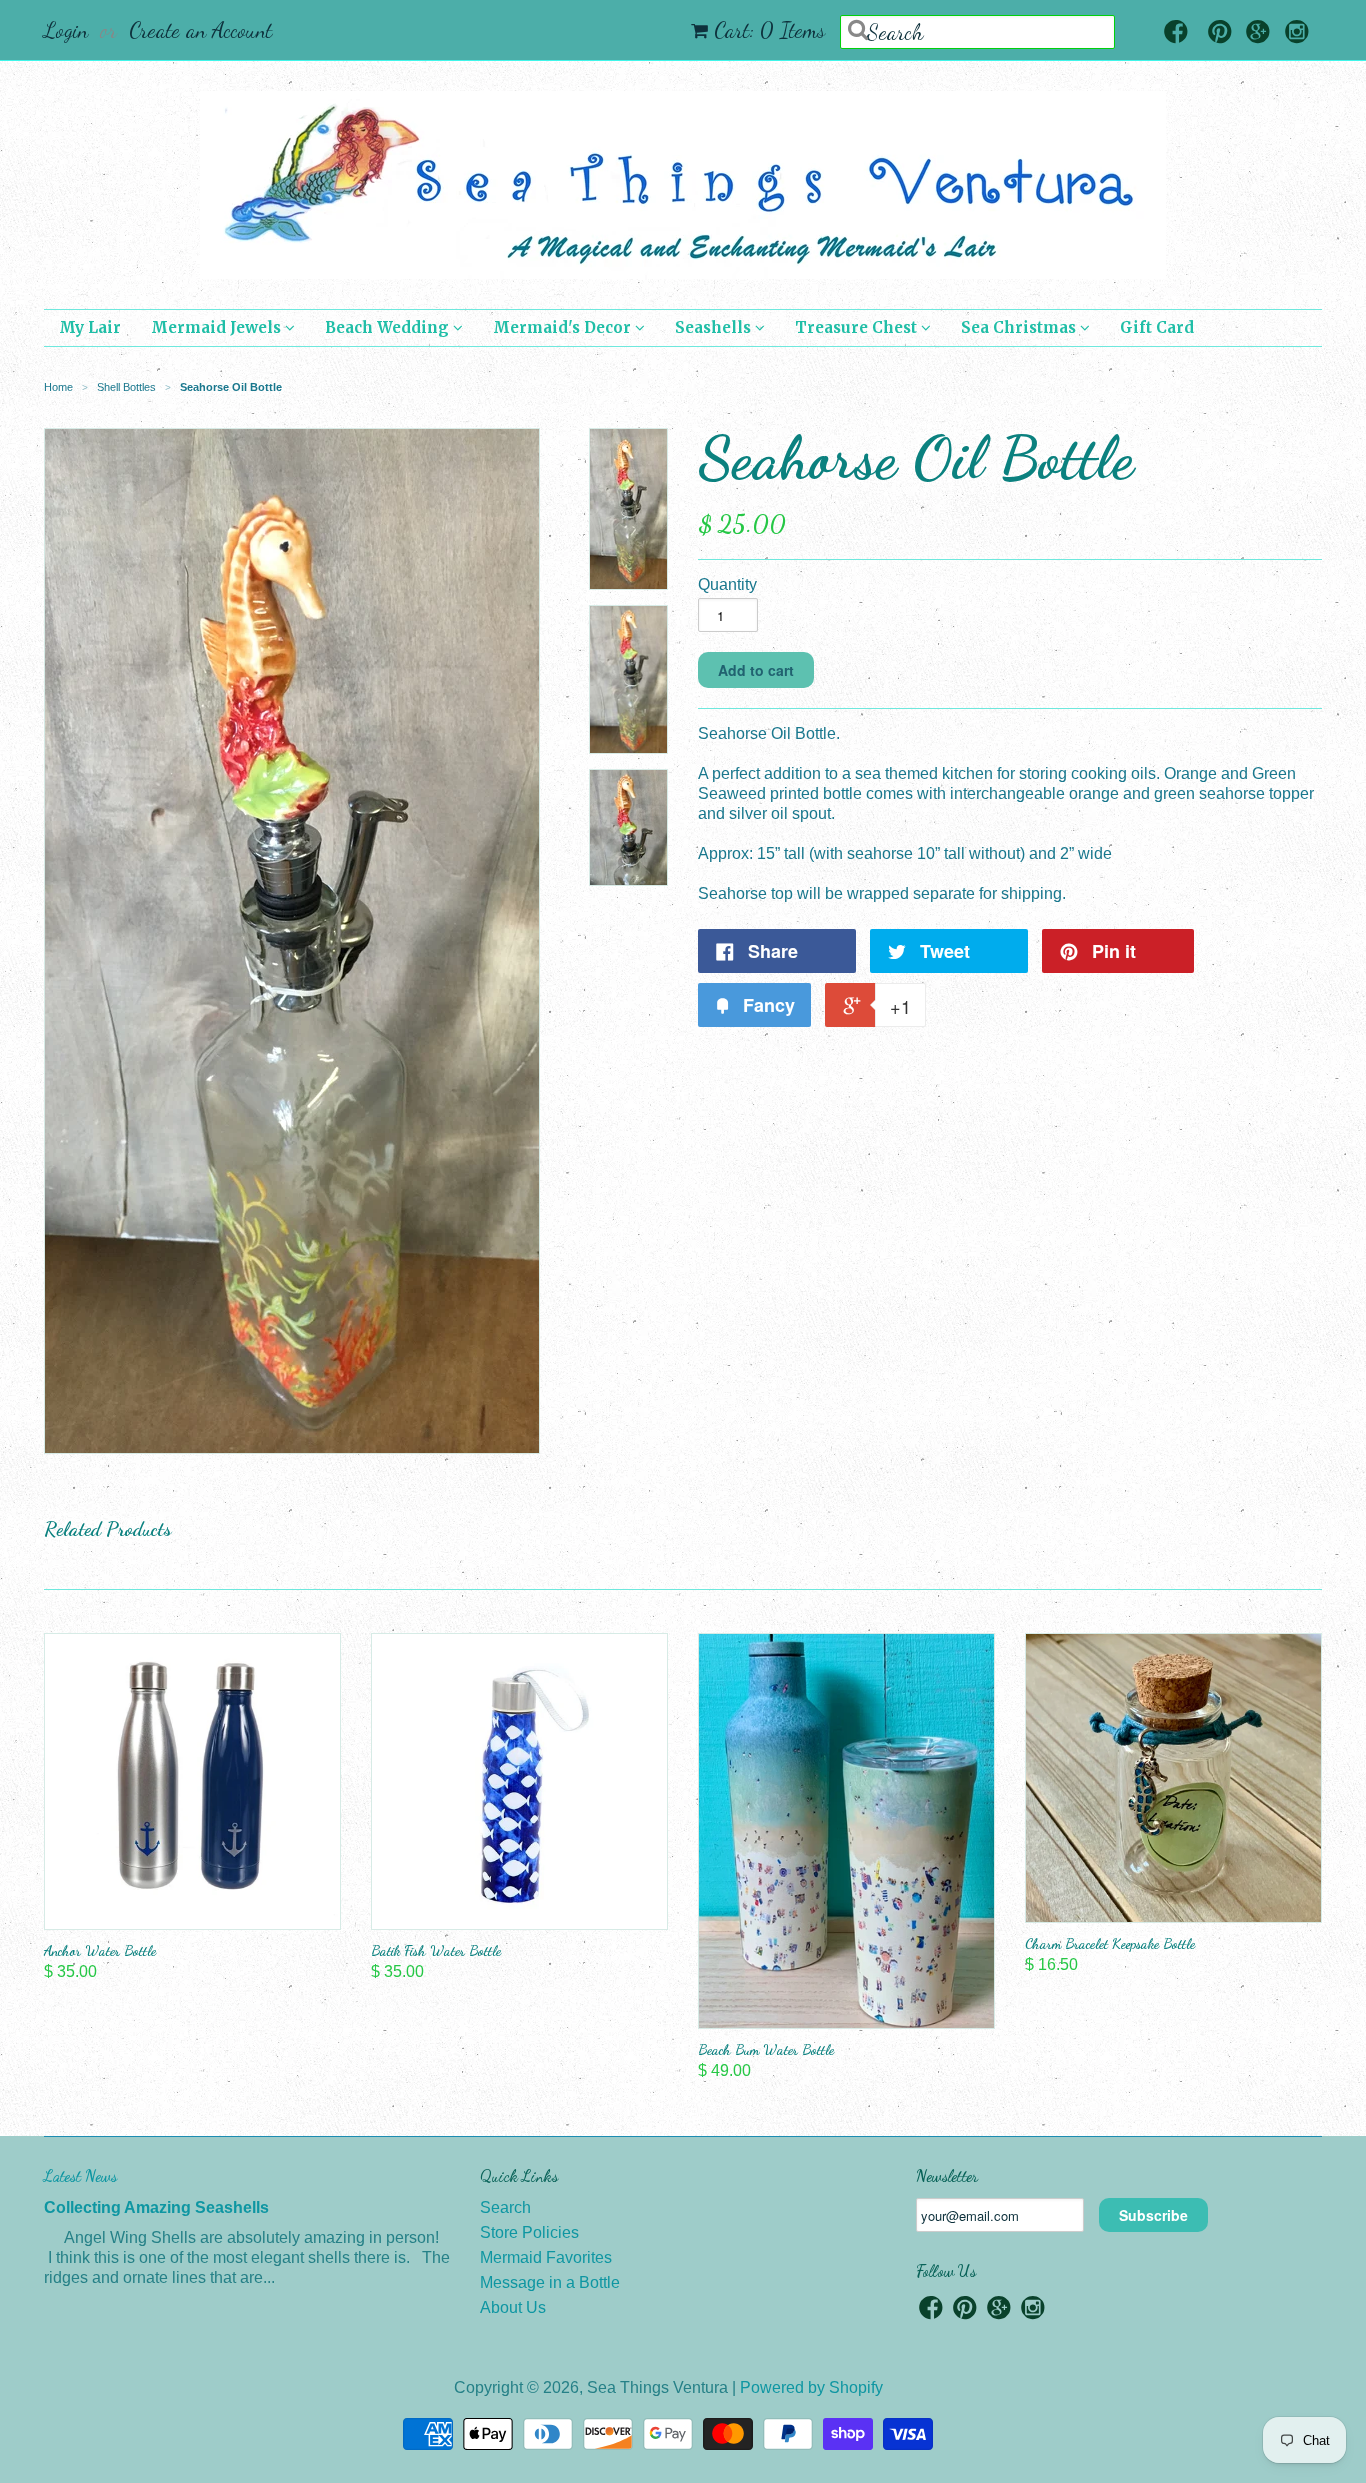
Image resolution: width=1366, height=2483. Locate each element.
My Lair (90, 327)
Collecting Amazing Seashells (156, 2207)
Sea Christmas (1020, 327)
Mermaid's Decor (564, 327)
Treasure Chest (858, 327)
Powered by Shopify (811, 2387)
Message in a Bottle (550, 2282)
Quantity (727, 584)
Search (505, 2207)
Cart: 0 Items (769, 30)
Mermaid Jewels (218, 327)
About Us (513, 2307)
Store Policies (529, 2232)
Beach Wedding (389, 327)
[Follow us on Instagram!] (1297, 33)
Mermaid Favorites (546, 2257)
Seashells (715, 327)
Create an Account (200, 30)
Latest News (80, 2175)
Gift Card (1157, 327)
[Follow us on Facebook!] (1176, 33)
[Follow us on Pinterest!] (1220, 33)
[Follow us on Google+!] (1258, 33)
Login (66, 30)
